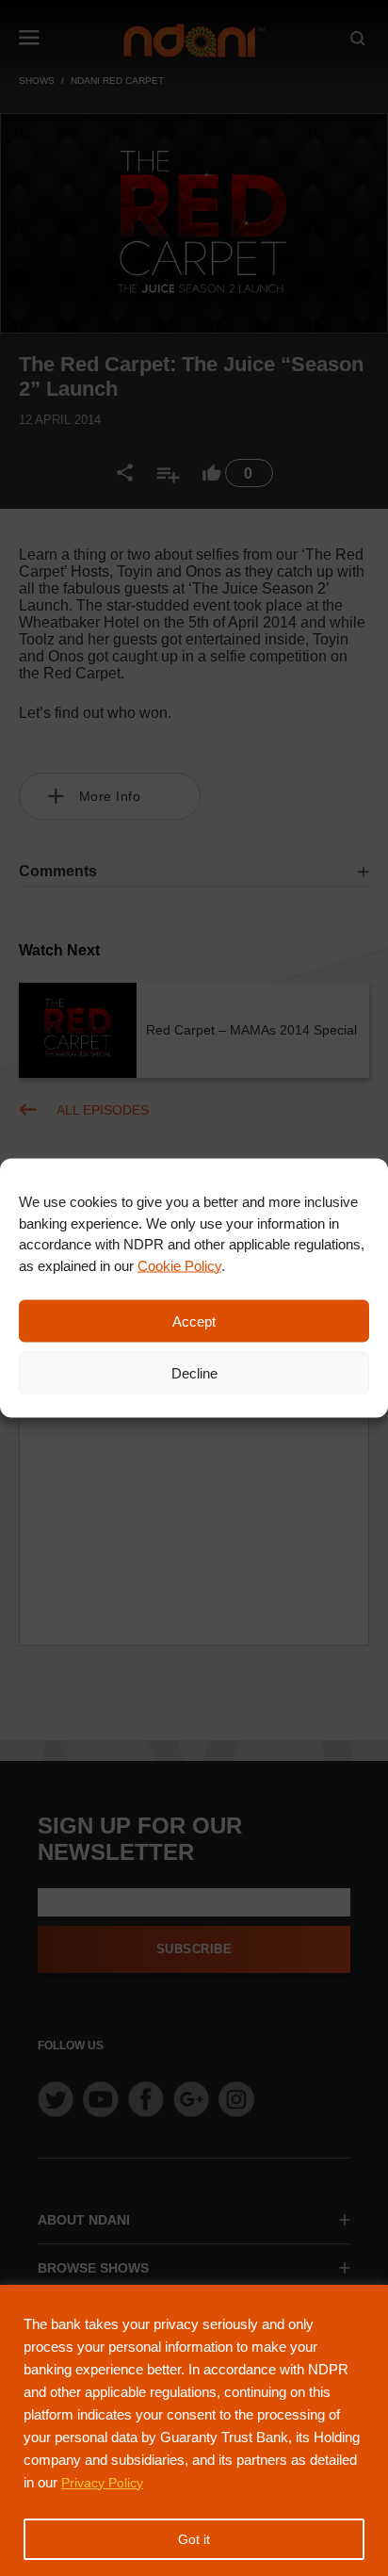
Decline (194, 1372)
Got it (194, 2539)
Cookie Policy (179, 1265)
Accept (194, 1321)
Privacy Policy (102, 2483)
